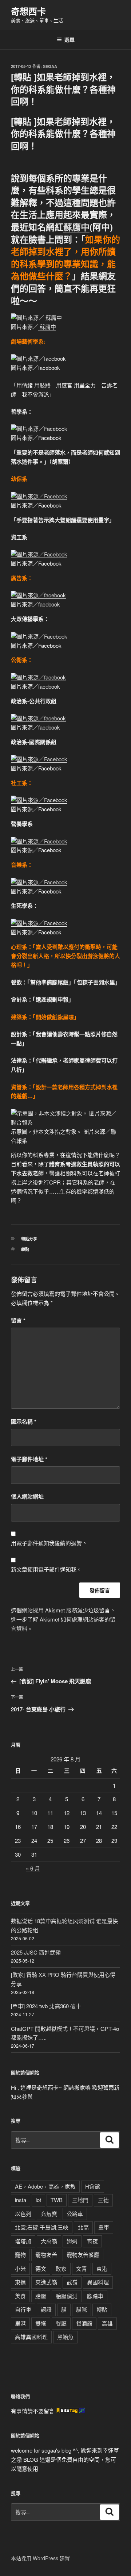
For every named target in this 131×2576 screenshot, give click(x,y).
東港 (102, 2268)
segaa (50, 66)
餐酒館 (84, 2323)
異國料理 (98, 2282)
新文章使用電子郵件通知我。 (46, 1569)
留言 (18, 1320)
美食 (20, 2296)
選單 (70, 39)
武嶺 (72, 2282)
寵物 (20, 2255)
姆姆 (72, 2241)
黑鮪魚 (65, 2337)
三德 (103, 2200)
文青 (82, 2268)
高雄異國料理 (31, 2337)
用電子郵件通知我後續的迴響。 (49, 1543)
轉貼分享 (29, 1239)
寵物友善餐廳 (83, 2255)
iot (38, 2200)
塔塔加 (23, 2241)
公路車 (75, 2214)
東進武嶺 (46, 2282)
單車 (104, 2227)
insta (21, 2200)
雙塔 (41, 2323)
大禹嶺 (49, 2241)
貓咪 (82, 2309)
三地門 (80, 2200)
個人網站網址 (27, 1496)
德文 (41, 2268)
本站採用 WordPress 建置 (40, 2558)
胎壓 (41, 2296)
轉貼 (25, 1249)
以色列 (23, 2214)
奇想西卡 (28, 11)
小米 (20, 2268)
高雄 (107, 2323)
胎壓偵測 (67, 2296)
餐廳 (61, 2323)
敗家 (61, 2268)
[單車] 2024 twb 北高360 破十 (46, 2006)
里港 (20, 2323)
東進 (20, 2282)
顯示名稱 (24, 1421)
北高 (83, 2227)
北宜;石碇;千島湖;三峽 (42, 2227)
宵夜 (92, 2241)
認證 (46, 2309)
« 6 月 (33, 1868)
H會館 (93, 2186)
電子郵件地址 (29, 1459)
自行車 (23, 2309)
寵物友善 (46, 2255)
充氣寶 (49, 2214)
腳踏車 (95, 2296)
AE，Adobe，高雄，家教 (45, 2186)
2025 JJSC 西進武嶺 (36, 1952)
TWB (57, 2200)
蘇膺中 (76, 227)
